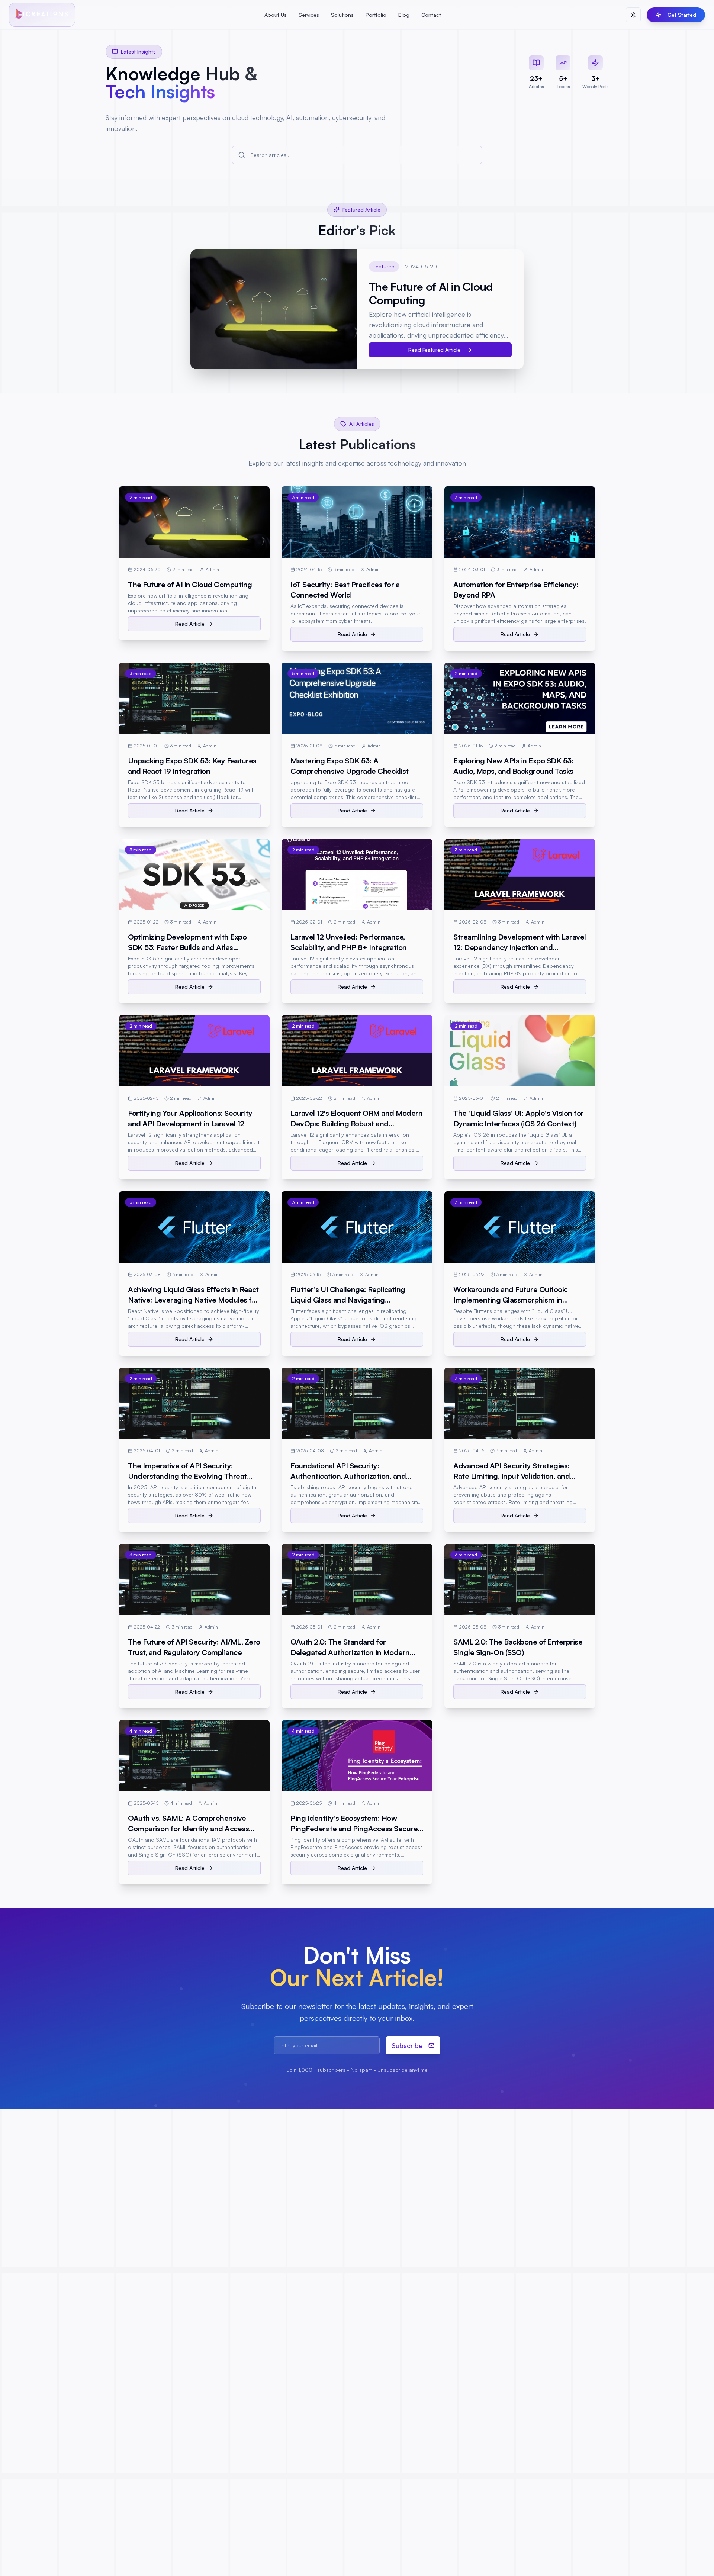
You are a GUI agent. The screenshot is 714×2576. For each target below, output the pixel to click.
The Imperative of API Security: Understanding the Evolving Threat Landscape (187, 1476)
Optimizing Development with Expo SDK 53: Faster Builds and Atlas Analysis (187, 947)
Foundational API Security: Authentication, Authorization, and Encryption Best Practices (348, 1476)
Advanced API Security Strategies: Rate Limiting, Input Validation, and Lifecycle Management (512, 1476)
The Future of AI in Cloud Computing (190, 584)
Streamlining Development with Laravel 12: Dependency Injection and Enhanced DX (520, 947)
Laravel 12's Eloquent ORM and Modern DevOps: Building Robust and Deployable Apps (356, 1123)
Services (309, 15)
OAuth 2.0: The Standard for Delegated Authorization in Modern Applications (350, 1652)
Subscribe (407, 2045)
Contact (431, 15)
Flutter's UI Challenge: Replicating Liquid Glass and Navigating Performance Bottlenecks (348, 1300)
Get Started (682, 15)
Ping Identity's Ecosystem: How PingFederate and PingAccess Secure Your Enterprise (354, 1828)
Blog (404, 15)
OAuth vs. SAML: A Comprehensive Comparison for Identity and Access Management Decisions (188, 1828)
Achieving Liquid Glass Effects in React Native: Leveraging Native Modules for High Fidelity (193, 1300)
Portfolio (376, 15)
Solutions (342, 15)
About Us (276, 15)
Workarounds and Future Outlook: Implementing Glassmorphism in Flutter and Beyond (511, 1300)
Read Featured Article (434, 350)
